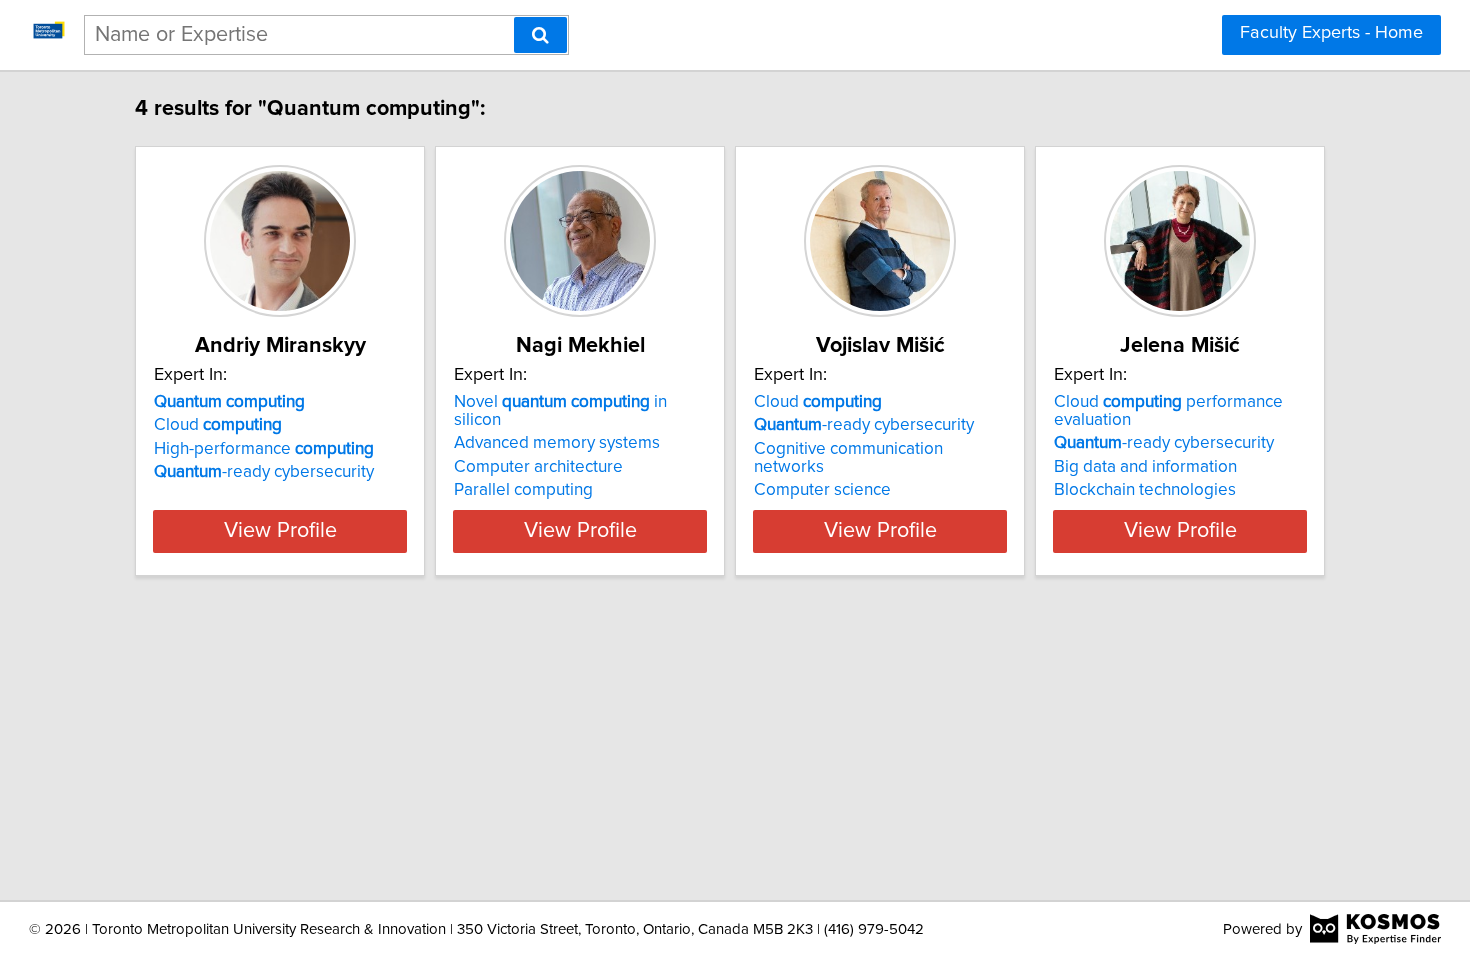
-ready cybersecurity (264, 472)
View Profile (280, 531)
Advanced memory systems (557, 443)
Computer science (822, 490)
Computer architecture (538, 467)
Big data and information (1145, 467)
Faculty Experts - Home (1331, 33)
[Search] (540, 35)
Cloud (218, 425)
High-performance (264, 449)
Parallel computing (523, 490)
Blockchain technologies (1145, 490)
